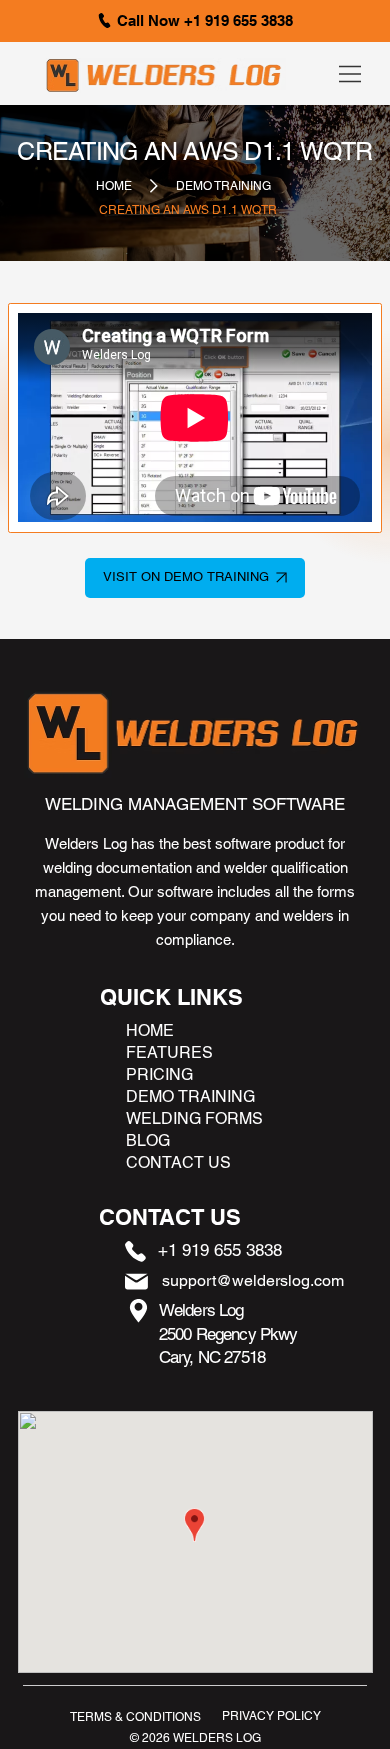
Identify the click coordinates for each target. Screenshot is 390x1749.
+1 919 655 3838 (220, 1250)
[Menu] (351, 74)
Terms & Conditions (135, 1717)
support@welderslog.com (253, 1280)
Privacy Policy (271, 1716)
